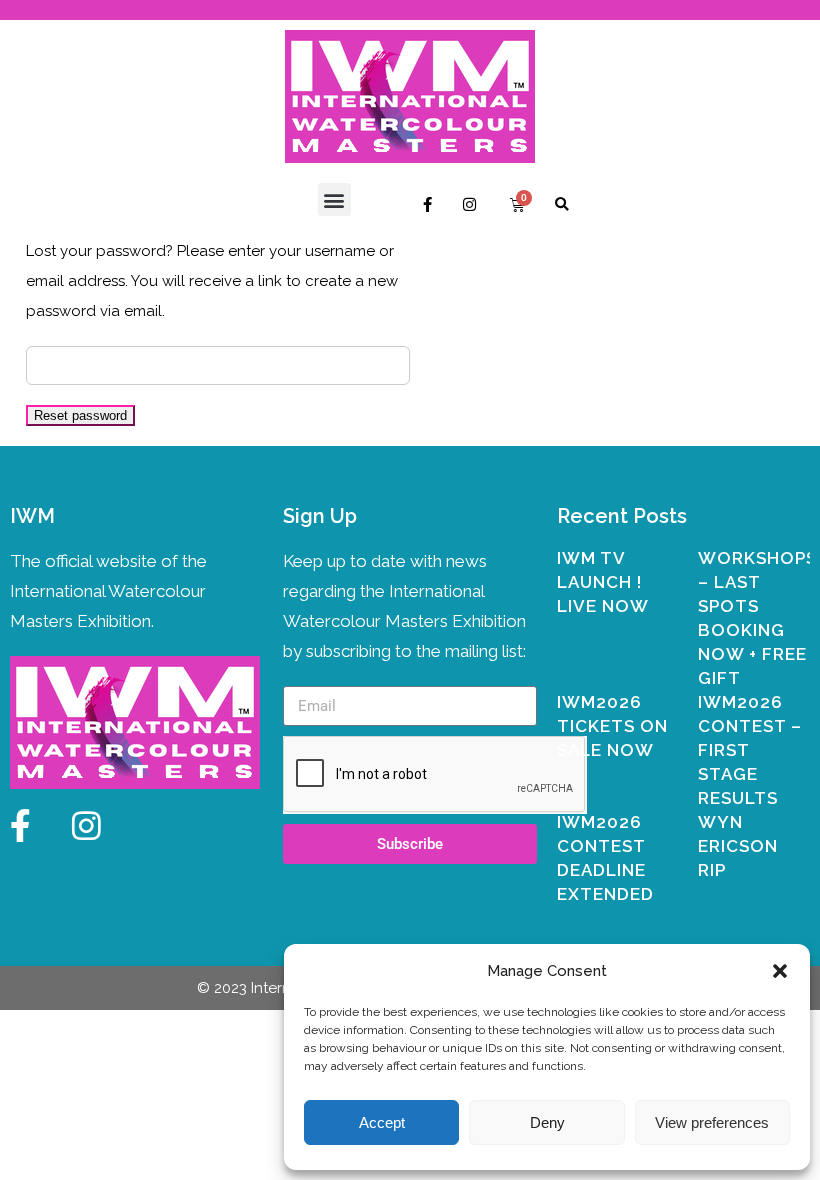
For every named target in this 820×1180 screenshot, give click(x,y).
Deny (547, 1122)
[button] (780, 971)
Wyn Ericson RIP (738, 846)
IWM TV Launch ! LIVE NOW (603, 582)
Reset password (80, 415)
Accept (382, 1122)
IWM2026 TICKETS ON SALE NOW (612, 726)
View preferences (712, 1122)
